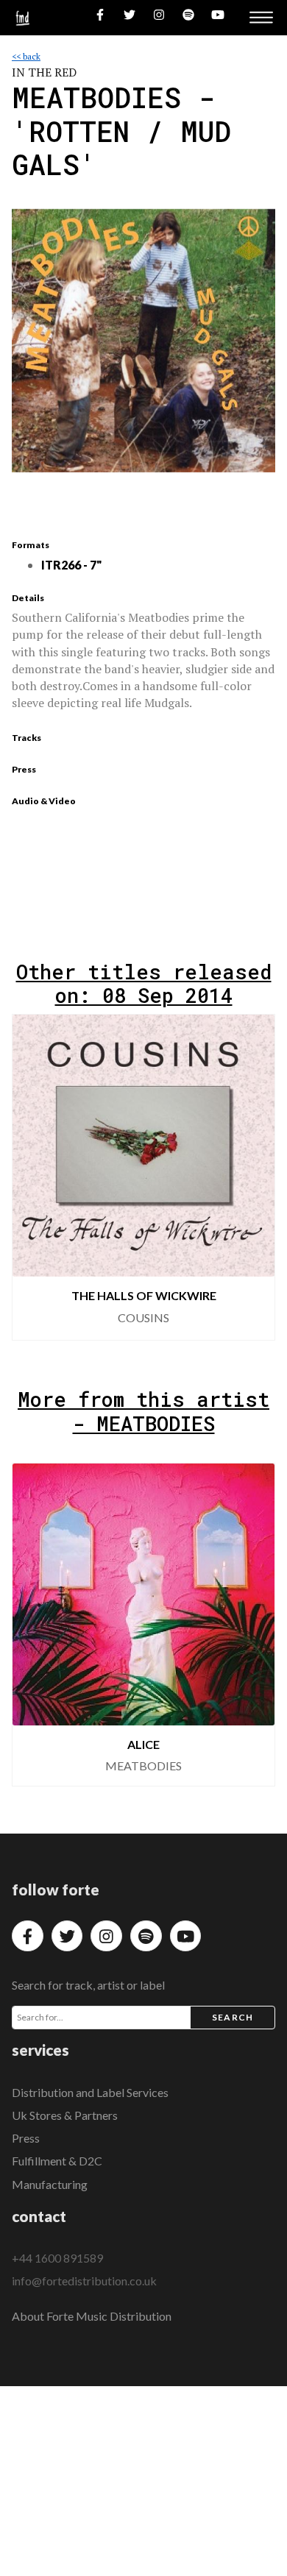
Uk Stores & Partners (65, 2115)
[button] (252, 1177)
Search (233, 2017)
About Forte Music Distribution (92, 2316)
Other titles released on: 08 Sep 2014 (144, 983)
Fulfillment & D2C (57, 2161)
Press (26, 2138)
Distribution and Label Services (90, 2092)
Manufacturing (50, 2184)
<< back (26, 56)
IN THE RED (44, 72)
